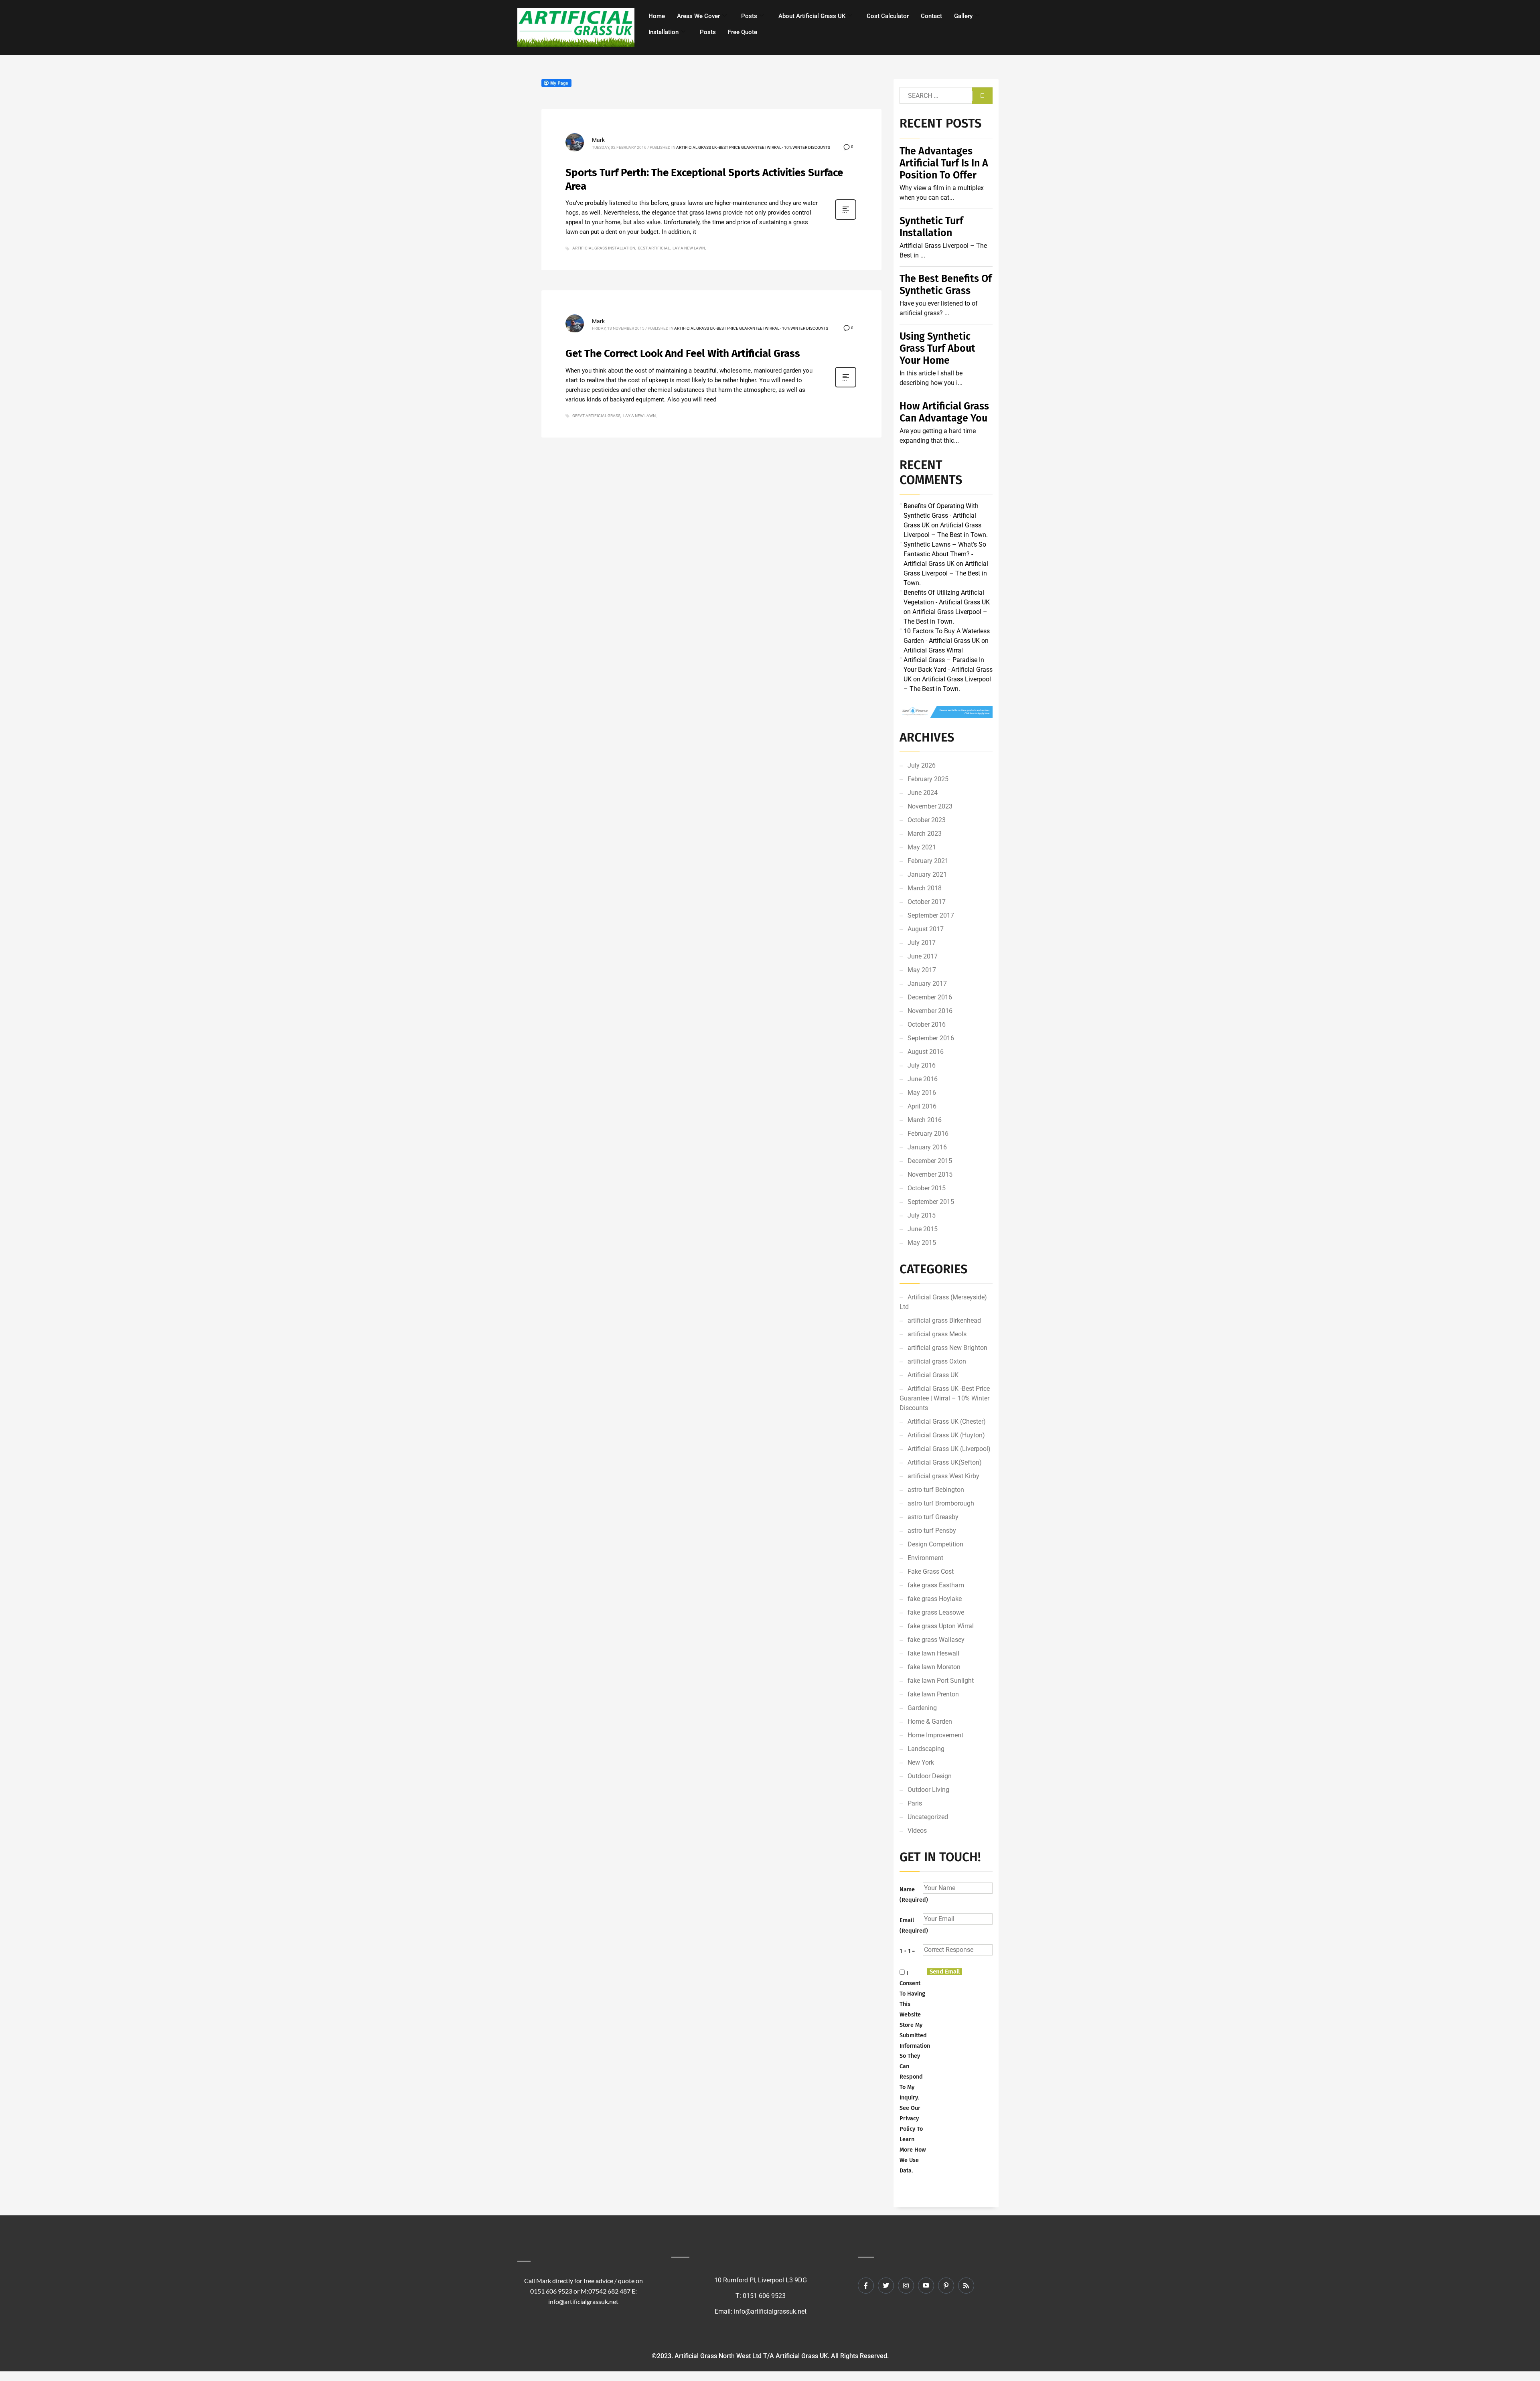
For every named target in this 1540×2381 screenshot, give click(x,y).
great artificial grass (596, 416)
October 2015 (927, 1188)
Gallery (963, 16)
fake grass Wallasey (936, 1640)
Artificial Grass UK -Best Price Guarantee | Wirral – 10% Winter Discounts (945, 1398)
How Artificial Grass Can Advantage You (944, 412)
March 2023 (925, 834)
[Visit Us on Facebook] (866, 2286)
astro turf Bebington (936, 1490)
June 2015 (923, 1229)
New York (921, 1762)
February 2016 (928, 1134)
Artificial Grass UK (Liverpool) (949, 1449)
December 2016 (930, 997)
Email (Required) (911, 1926)
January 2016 (927, 1147)
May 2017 (922, 970)
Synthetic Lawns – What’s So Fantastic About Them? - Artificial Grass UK (945, 554)
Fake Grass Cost (931, 1571)
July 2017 (922, 943)
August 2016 (926, 1052)
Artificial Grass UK (933, 1375)
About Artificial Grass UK (812, 16)
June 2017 (923, 956)
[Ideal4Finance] (946, 711)
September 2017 (931, 915)
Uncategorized (928, 1817)
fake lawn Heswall (933, 1653)
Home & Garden (930, 1721)
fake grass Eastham (936, 1585)
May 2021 (922, 847)
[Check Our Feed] (966, 2286)
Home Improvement (935, 1735)
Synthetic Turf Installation (931, 227)
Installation (664, 32)
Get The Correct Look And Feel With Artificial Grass (683, 354)
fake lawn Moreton (934, 1667)
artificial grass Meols (937, 1334)
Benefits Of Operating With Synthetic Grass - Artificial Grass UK (941, 516)
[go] (982, 96)
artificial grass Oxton (937, 1361)
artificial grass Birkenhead (944, 1320)
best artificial (654, 248)
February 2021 (928, 861)
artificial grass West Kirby (943, 1476)
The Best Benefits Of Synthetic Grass (946, 285)
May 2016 (922, 1093)
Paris (915, 1803)
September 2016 (931, 1038)
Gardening (922, 1708)
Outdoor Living (928, 1790)
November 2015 (930, 1174)
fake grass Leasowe (936, 1612)
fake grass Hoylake (935, 1599)
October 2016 (927, 1024)
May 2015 (922, 1243)
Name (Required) (911, 1895)
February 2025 (928, 779)
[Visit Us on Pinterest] (946, 2286)
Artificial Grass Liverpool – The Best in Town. (946, 573)
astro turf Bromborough (941, 1503)
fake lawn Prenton (933, 1694)
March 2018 (925, 888)
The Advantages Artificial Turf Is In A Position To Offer (944, 163)
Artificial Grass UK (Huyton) (946, 1435)
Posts (749, 16)
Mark (598, 140)
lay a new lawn (689, 248)
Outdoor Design (930, 1776)
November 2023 (930, 806)
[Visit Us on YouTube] (926, 2286)
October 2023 (927, 820)
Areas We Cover (698, 16)
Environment (925, 1558)
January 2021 (927, 874)
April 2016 (922, 1106)
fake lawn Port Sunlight (941, 1681)
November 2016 (930, 1011)
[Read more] (846, 219)
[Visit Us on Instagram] (906, 2286)
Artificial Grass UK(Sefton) (945, 1462)
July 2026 (922, 765)
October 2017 (927, 902)
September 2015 (931, 1202)
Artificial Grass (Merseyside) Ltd (943, 1302)
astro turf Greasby (933, 1517)
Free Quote (743, 32)
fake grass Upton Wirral (941, 1626)
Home (657, 16)
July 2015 (922, 1215)
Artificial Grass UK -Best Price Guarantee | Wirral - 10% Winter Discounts (753, 147)
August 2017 (926, 929)
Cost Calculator (888, 16)
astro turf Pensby (932, 1531)
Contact (931, 16)
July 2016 (922, 1065)
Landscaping (926, 1749)
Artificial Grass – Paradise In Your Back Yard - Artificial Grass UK (948, 670)
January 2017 (927, 984)
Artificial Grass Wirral (933, 650)
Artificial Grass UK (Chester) (947, 1422)
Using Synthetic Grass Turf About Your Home (937, 349)
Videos (917, 1831)
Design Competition (935, 1544)
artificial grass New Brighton (947, 1348)
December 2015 (930, 1161)
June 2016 (923, 1079)
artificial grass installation (604, 248)
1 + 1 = (907, 1951)
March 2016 (925, 1120)
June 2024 (923, 793)
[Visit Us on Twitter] (886, 2286)
